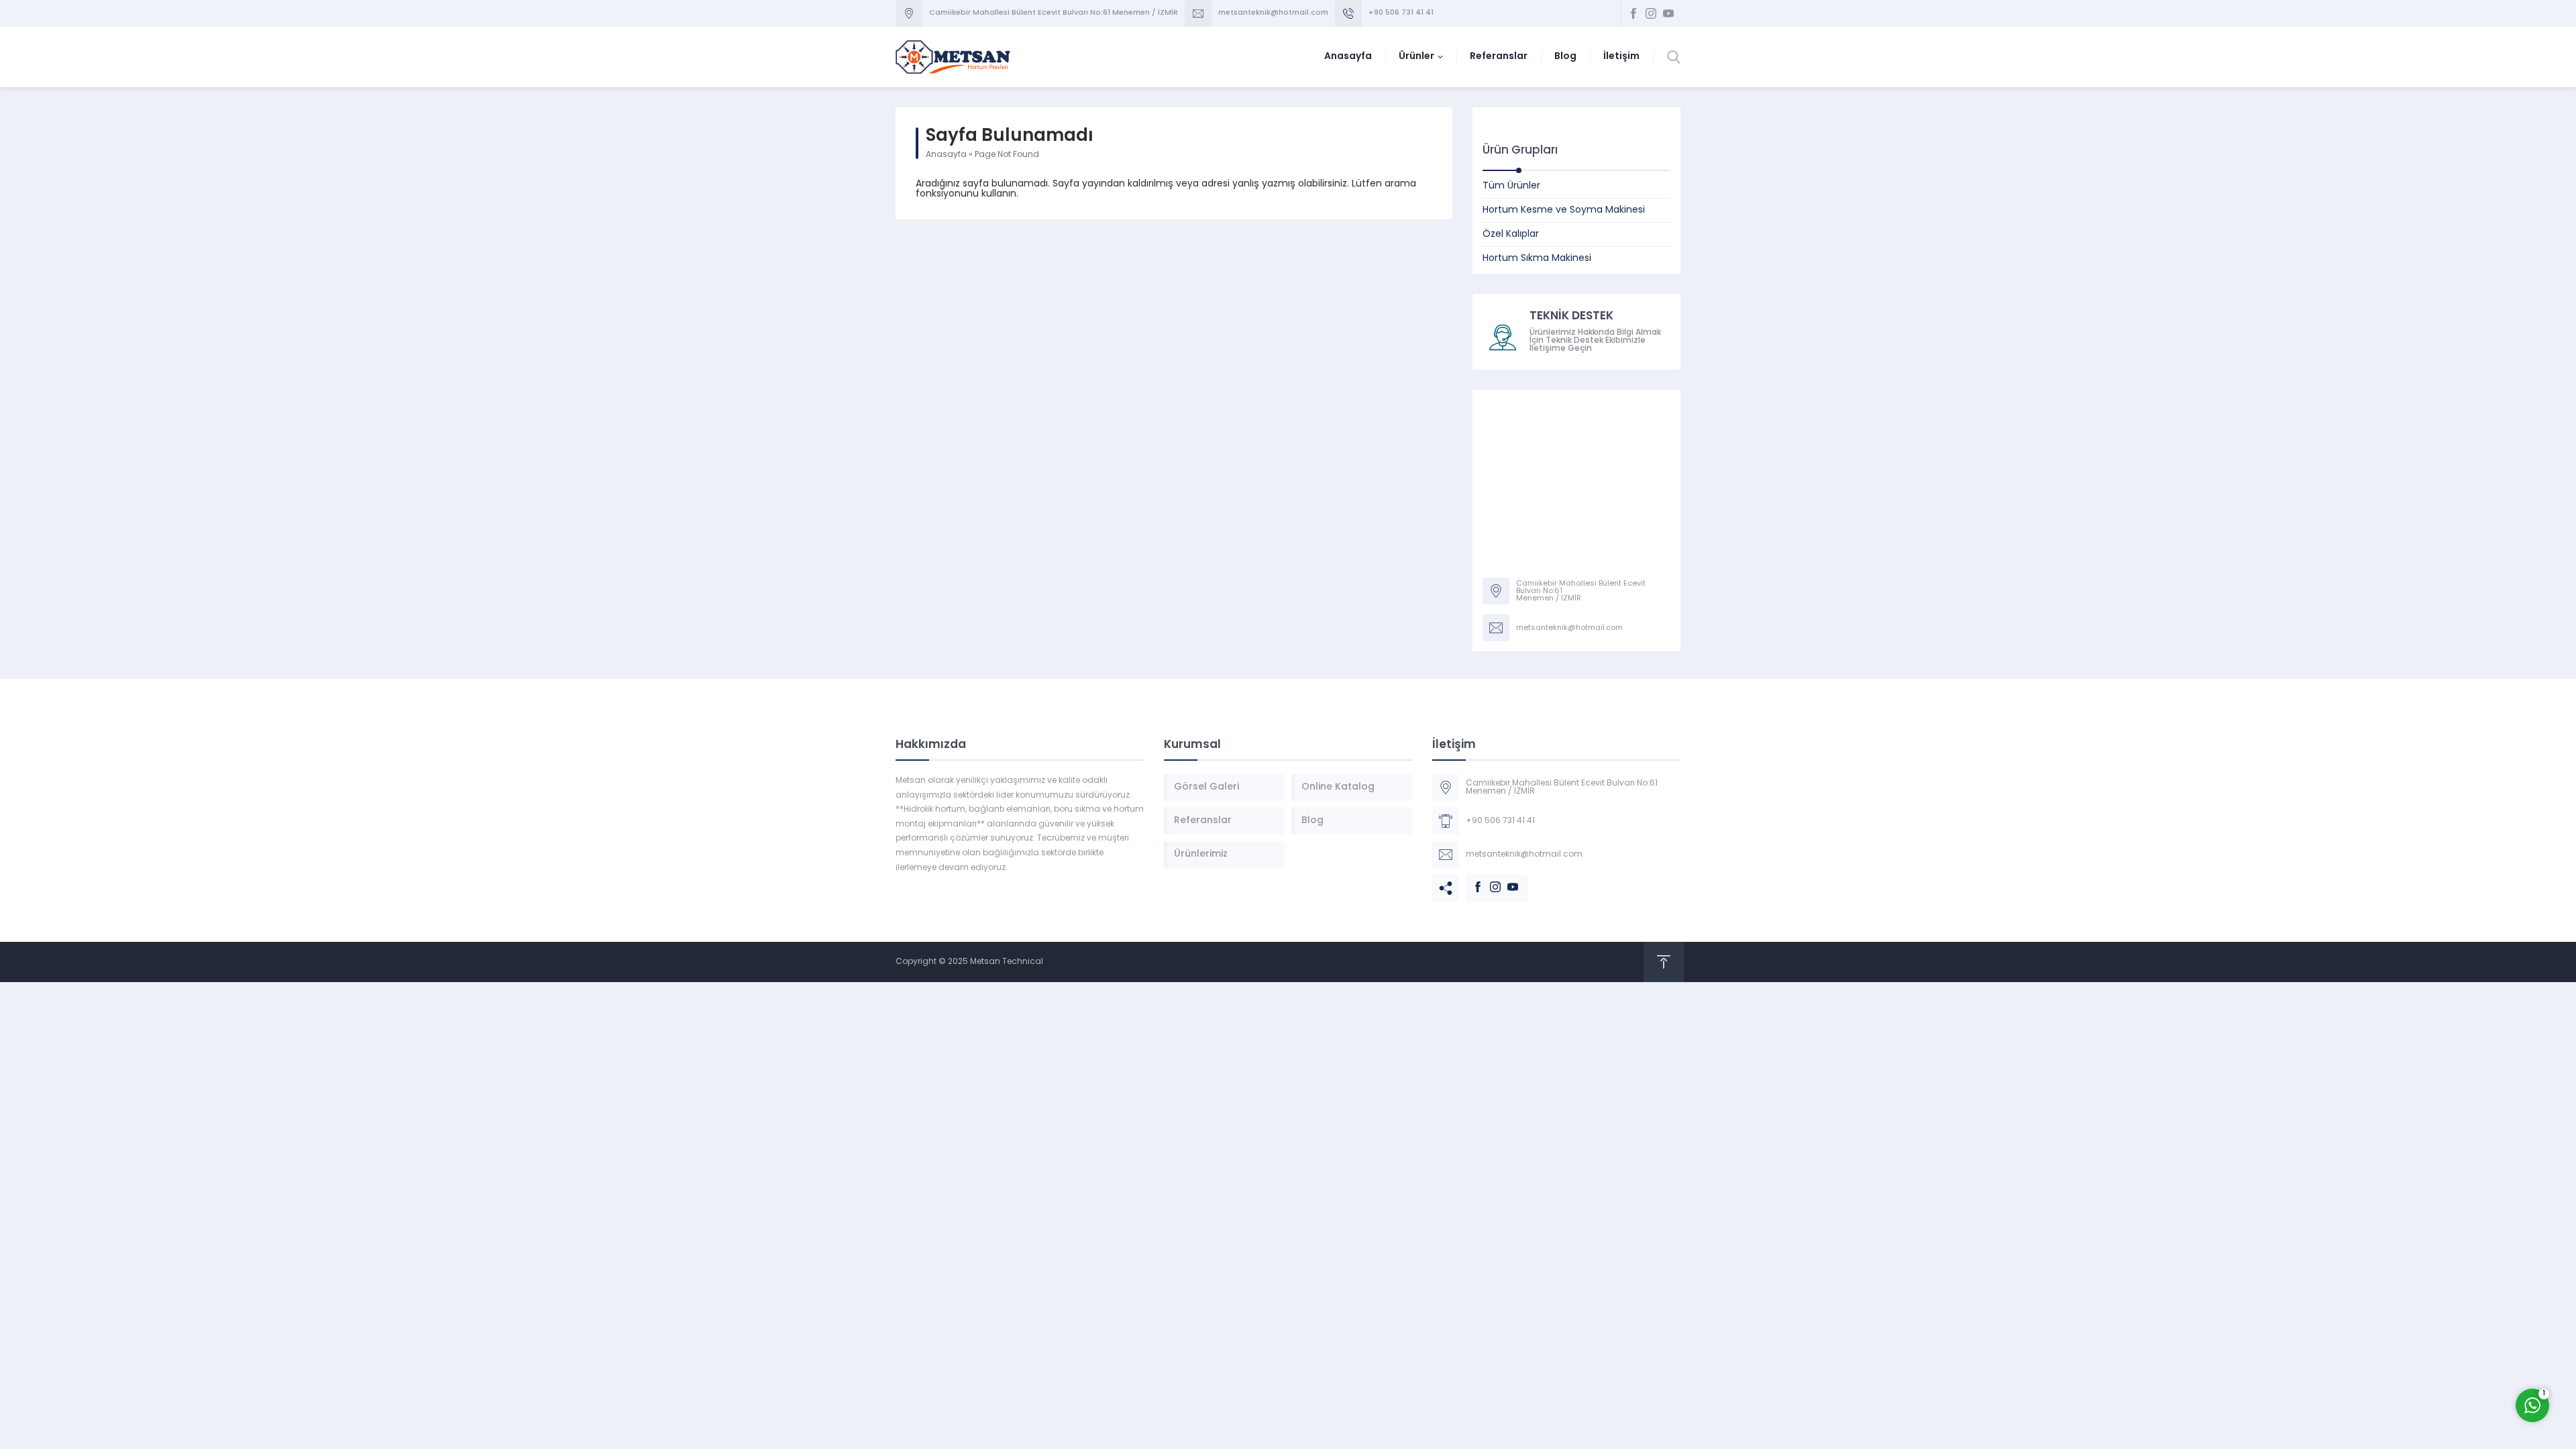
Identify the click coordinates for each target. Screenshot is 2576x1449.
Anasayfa (946, 155)
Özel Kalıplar (1511, 234)
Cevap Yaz (2449, 1351)
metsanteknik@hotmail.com (1273, 13)
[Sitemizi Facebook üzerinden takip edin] (1633, 13)
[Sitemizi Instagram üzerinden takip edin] (1651, 13)
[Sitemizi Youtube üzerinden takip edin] (1668, 13)
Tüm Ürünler (1511, 186)
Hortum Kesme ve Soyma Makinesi (1564, 210)
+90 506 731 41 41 (1401, 13)
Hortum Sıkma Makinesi (1537, 259)
